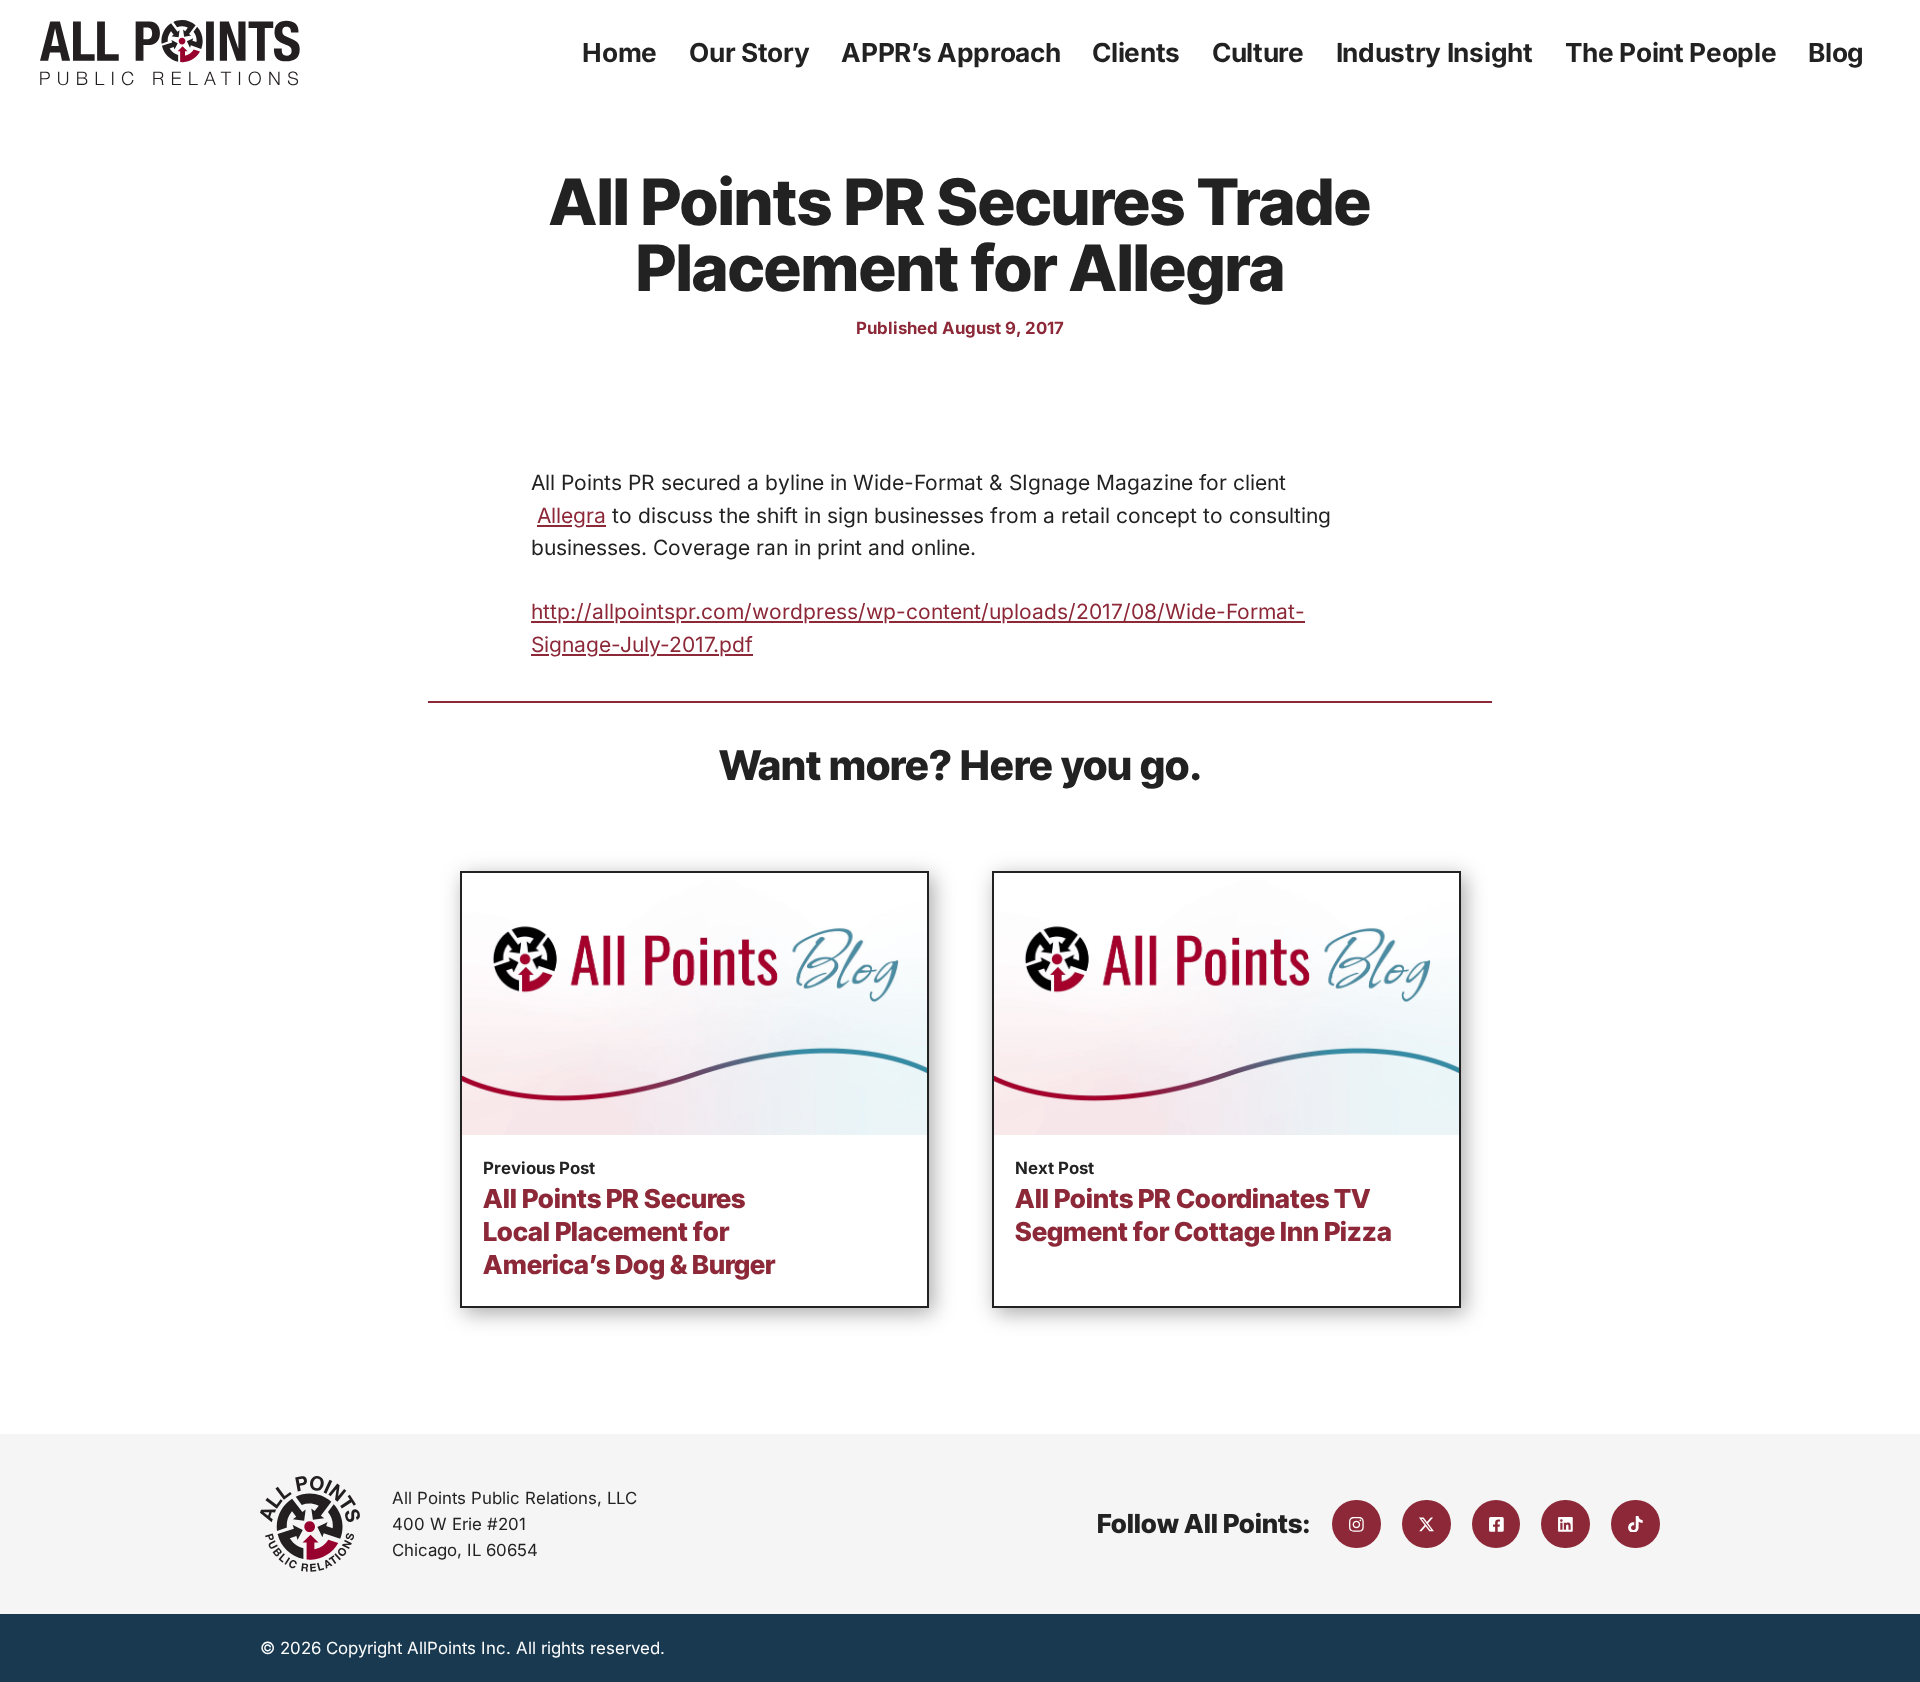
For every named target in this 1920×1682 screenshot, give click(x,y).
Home (619, 52)
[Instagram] (1356, 1524)
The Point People (1671, 52)
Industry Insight (1434, 52)
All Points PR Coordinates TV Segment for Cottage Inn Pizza (1203, 1215)
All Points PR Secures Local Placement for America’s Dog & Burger (629, 1231)
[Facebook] (1496, 1524)
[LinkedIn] (1565, 1524)
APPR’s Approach (950, 52)
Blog (1836, 52)
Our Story (749, 52)
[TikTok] (1635, 1524)
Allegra (571, 515)
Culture (1258, 52)
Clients (1136, 52)
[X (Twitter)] (1426, 1524)
